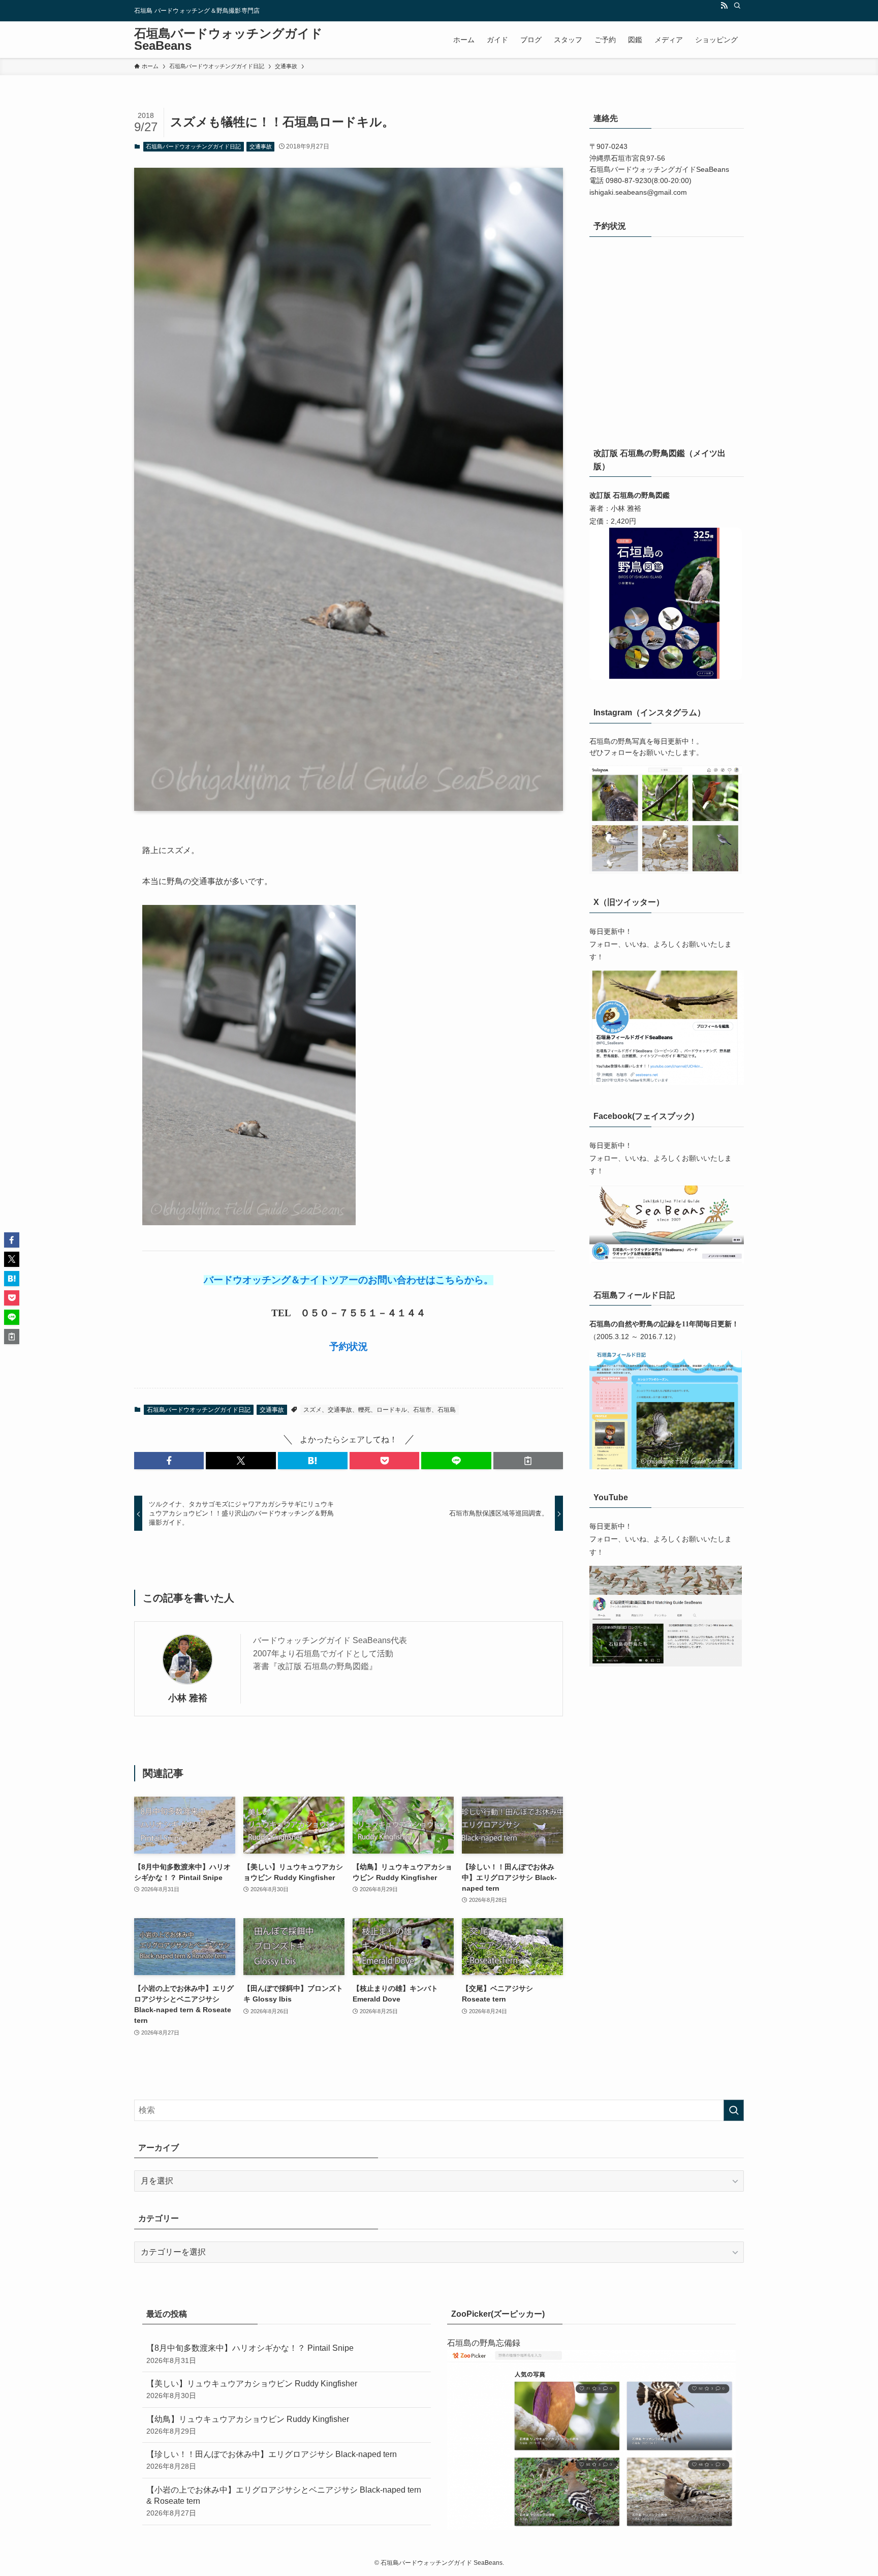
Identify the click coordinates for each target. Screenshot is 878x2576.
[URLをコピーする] (528, 1461)
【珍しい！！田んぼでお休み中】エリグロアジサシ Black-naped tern (272, 2460)
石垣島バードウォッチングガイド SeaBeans (228, 40)
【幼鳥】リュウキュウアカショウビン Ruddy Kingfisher (248, 2425)
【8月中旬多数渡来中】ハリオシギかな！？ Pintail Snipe (250, 2354)
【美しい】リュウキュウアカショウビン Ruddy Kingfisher (252, 2389)
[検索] (737, 6)
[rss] (724, 6)
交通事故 (261, 146)
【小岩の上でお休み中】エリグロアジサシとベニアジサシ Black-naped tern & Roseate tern (284, 2502)
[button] (169, 1461)
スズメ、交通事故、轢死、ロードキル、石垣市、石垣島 (380, 1410)
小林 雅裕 (188, 1698)
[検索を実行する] (734, 2110)
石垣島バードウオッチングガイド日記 (193, 146)
